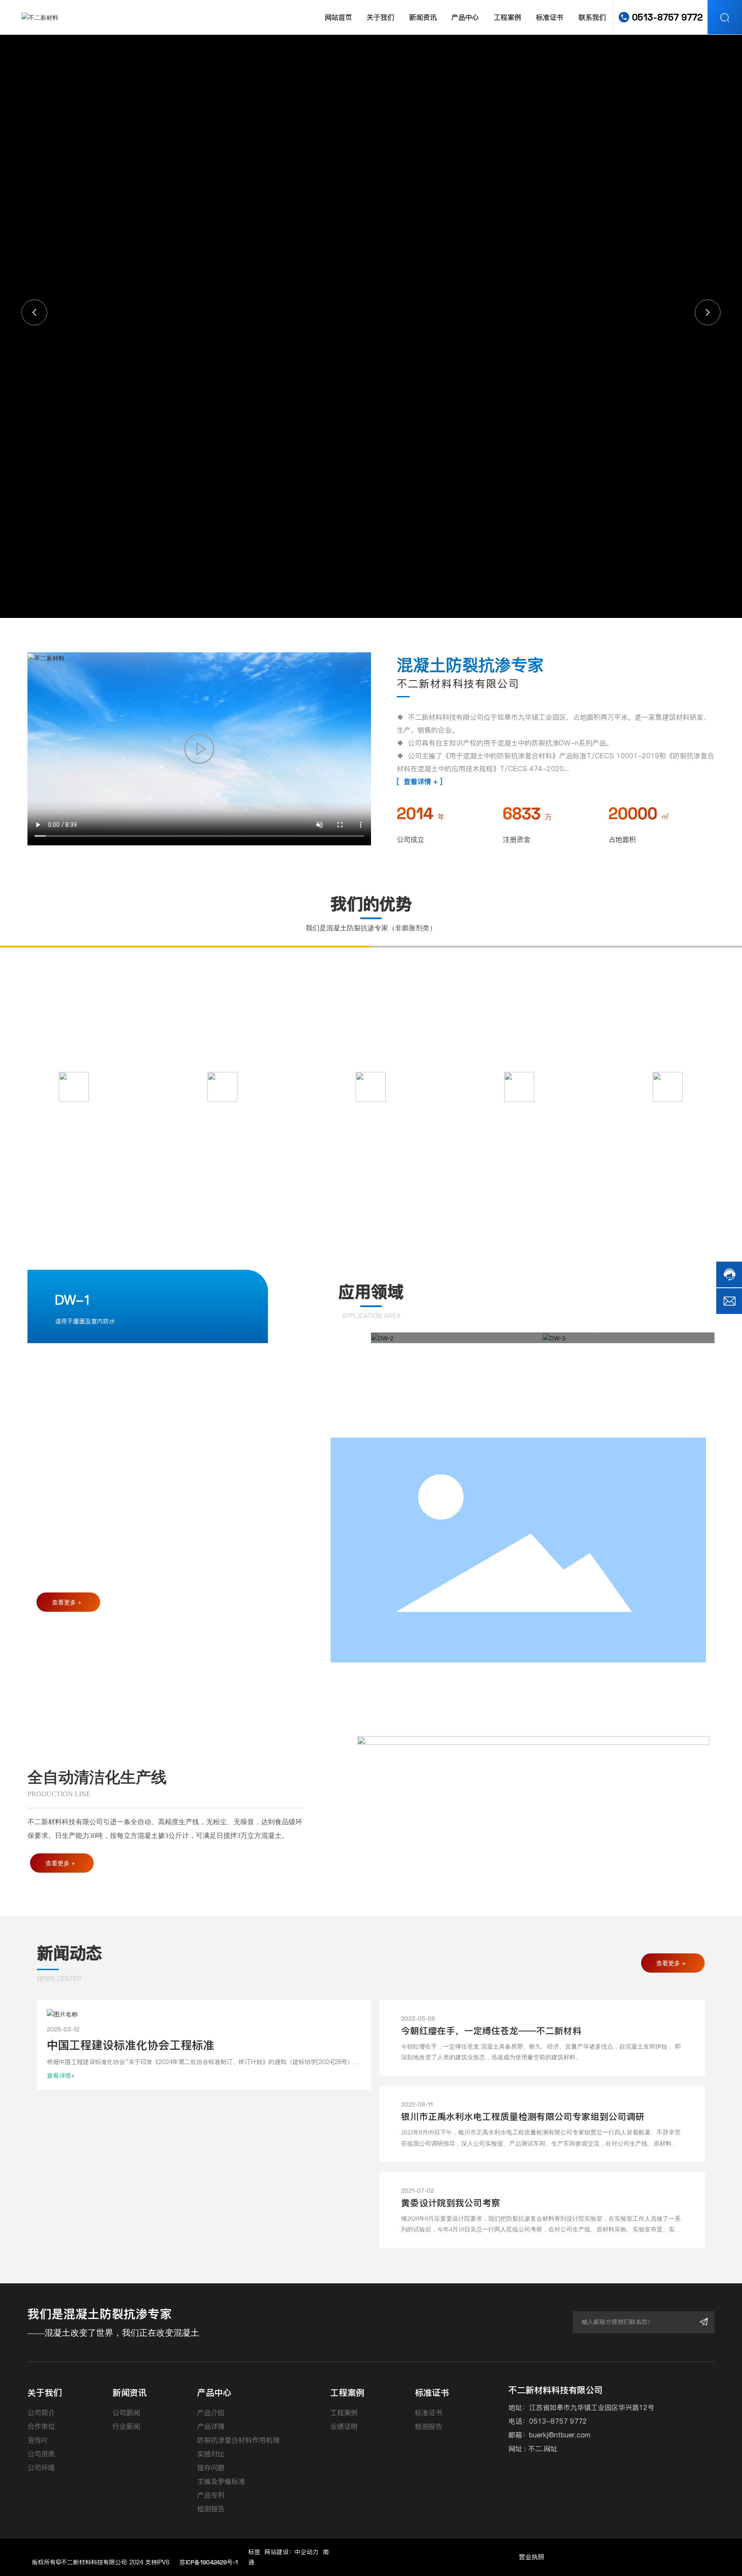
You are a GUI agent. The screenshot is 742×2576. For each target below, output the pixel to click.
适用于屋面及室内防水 (85, 1321)
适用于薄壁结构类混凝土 (590, 1330)
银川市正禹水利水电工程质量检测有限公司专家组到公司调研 (523, 2117)
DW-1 (73, 1300)
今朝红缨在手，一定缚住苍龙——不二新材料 (491, 2031)
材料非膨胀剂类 (668, 1114)
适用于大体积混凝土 (412, 1330)
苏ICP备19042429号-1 (209, 2562)
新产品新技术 (519, 1114)
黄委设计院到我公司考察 (451, 2203)
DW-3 (575, 1308)
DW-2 (403, 1308)
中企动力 (307, 2552)
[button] (708, 312)
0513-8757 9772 (667, 17)
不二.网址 (543, 2449)
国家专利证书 (371, 1114)
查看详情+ (61, 2076)
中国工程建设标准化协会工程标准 (131, 2045)
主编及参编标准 (222, 1114)
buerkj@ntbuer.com (560, 2435)
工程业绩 (74, 1114)
